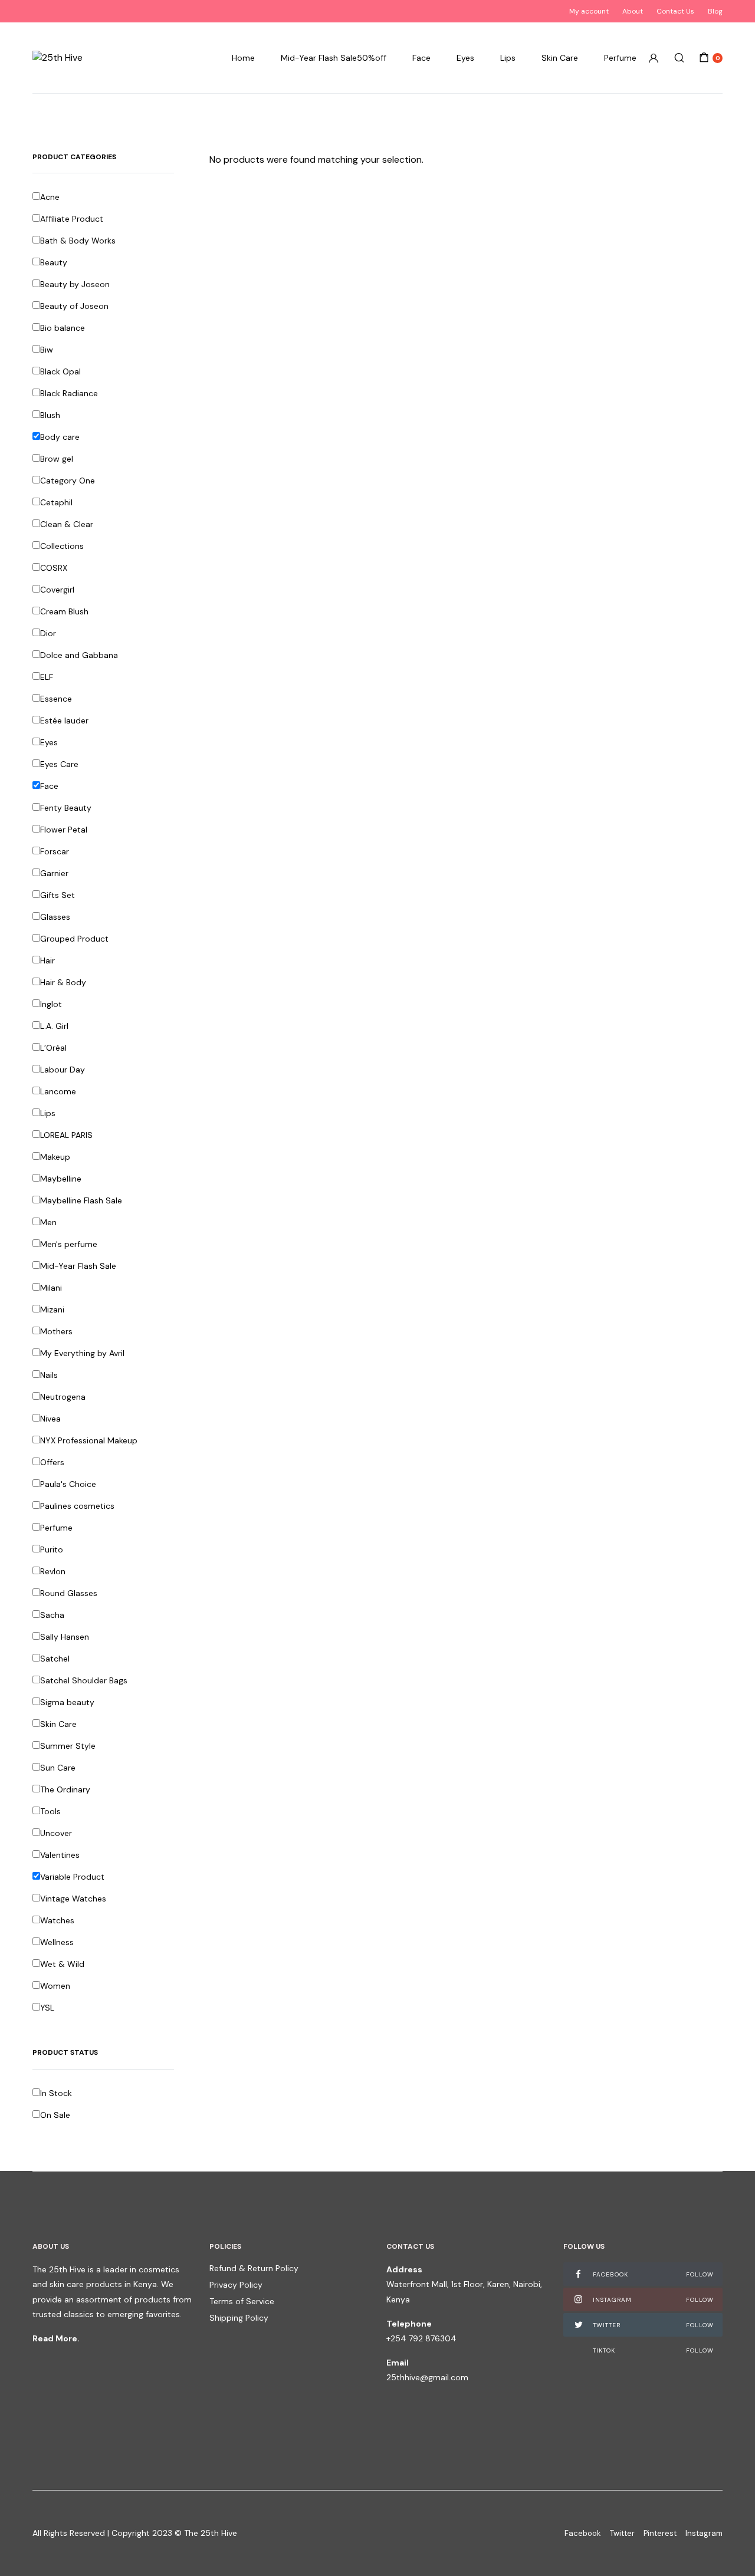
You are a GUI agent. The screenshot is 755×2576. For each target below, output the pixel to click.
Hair (47, 960)
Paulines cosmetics (77, 1506)
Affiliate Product (72, 219)
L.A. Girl (54, 1026)
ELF (47, 677)
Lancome (58, 1091)
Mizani (52, 1310)
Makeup (55, 1157)
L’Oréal (53, 1048)
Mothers (56, 1331)
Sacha (52, 1615)
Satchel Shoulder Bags (84, 1680)
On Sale (55, 2115)
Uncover (56, 1833)
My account (589, 11)
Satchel (55, 1659)
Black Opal (60, 371)
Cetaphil (56, 502)
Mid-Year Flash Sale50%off (334, 58)
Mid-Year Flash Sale (78, 1266)
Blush (50, 415)
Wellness (57, 1942)
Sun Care (58, 1768)
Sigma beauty (67, 1702)
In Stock (56, 2093)
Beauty (54, 262)
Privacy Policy (236, 2285)
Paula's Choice (68, 1484)
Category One (68, 481)
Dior (48, 633)
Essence (56, 699)
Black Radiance (69, 393)
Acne (50, 197)
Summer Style (68, 1746)
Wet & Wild (62, 1964)
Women (55, 1986)
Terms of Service (242, 2301)
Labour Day (63, 1070)
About (633, 11)
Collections (62, 546)
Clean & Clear (67, 524)
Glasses (55, 917)
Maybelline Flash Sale (81, 1200)
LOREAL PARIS (66, 1135)
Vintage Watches (73, 1899)
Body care (60, 437)
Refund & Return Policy (254, 2268)
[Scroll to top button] (728, 2549)
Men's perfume (69, 1244)
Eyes (465, 58)
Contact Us (675, 11)
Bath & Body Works (78, 241)
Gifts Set (58, 895)
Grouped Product (74, 939)
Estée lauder (64, 721)
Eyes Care (59, 764)
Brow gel (57, 459)
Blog (715, 11)
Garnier (54, 873)
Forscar (55, 851)
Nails (49, 1375)
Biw (47, 350)
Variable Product (72, 1877)
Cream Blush (64, 611)
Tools (50, 1811)
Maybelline (61, 1179)
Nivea (50, 1419)
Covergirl (57, 590)
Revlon (53, 1571)
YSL (47, 2008)
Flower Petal (64, 830)
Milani (51, 1288)
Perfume (620, 58)
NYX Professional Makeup (89, 1440)
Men (48, 1222)
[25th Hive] (58, 58)
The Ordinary (65, 1789)
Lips (508, 58)
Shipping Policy (239, 2318)
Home (243, 58)
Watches (57, 1920)
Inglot (51, 1004)
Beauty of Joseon (74, 306)
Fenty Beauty (66, 808)
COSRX (54, 568)
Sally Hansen (65, 1637)
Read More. (56, 2338)
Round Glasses (69, 1593)
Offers (52, 1462)
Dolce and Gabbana (79, 655)
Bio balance (63, 328)
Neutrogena (63, 1397)
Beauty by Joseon (75, 284)
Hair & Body (63, 982)
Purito (52, 1549)
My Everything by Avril (82, 1353)
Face (421, 58)
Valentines (60, 1855)
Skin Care (560, 58)
